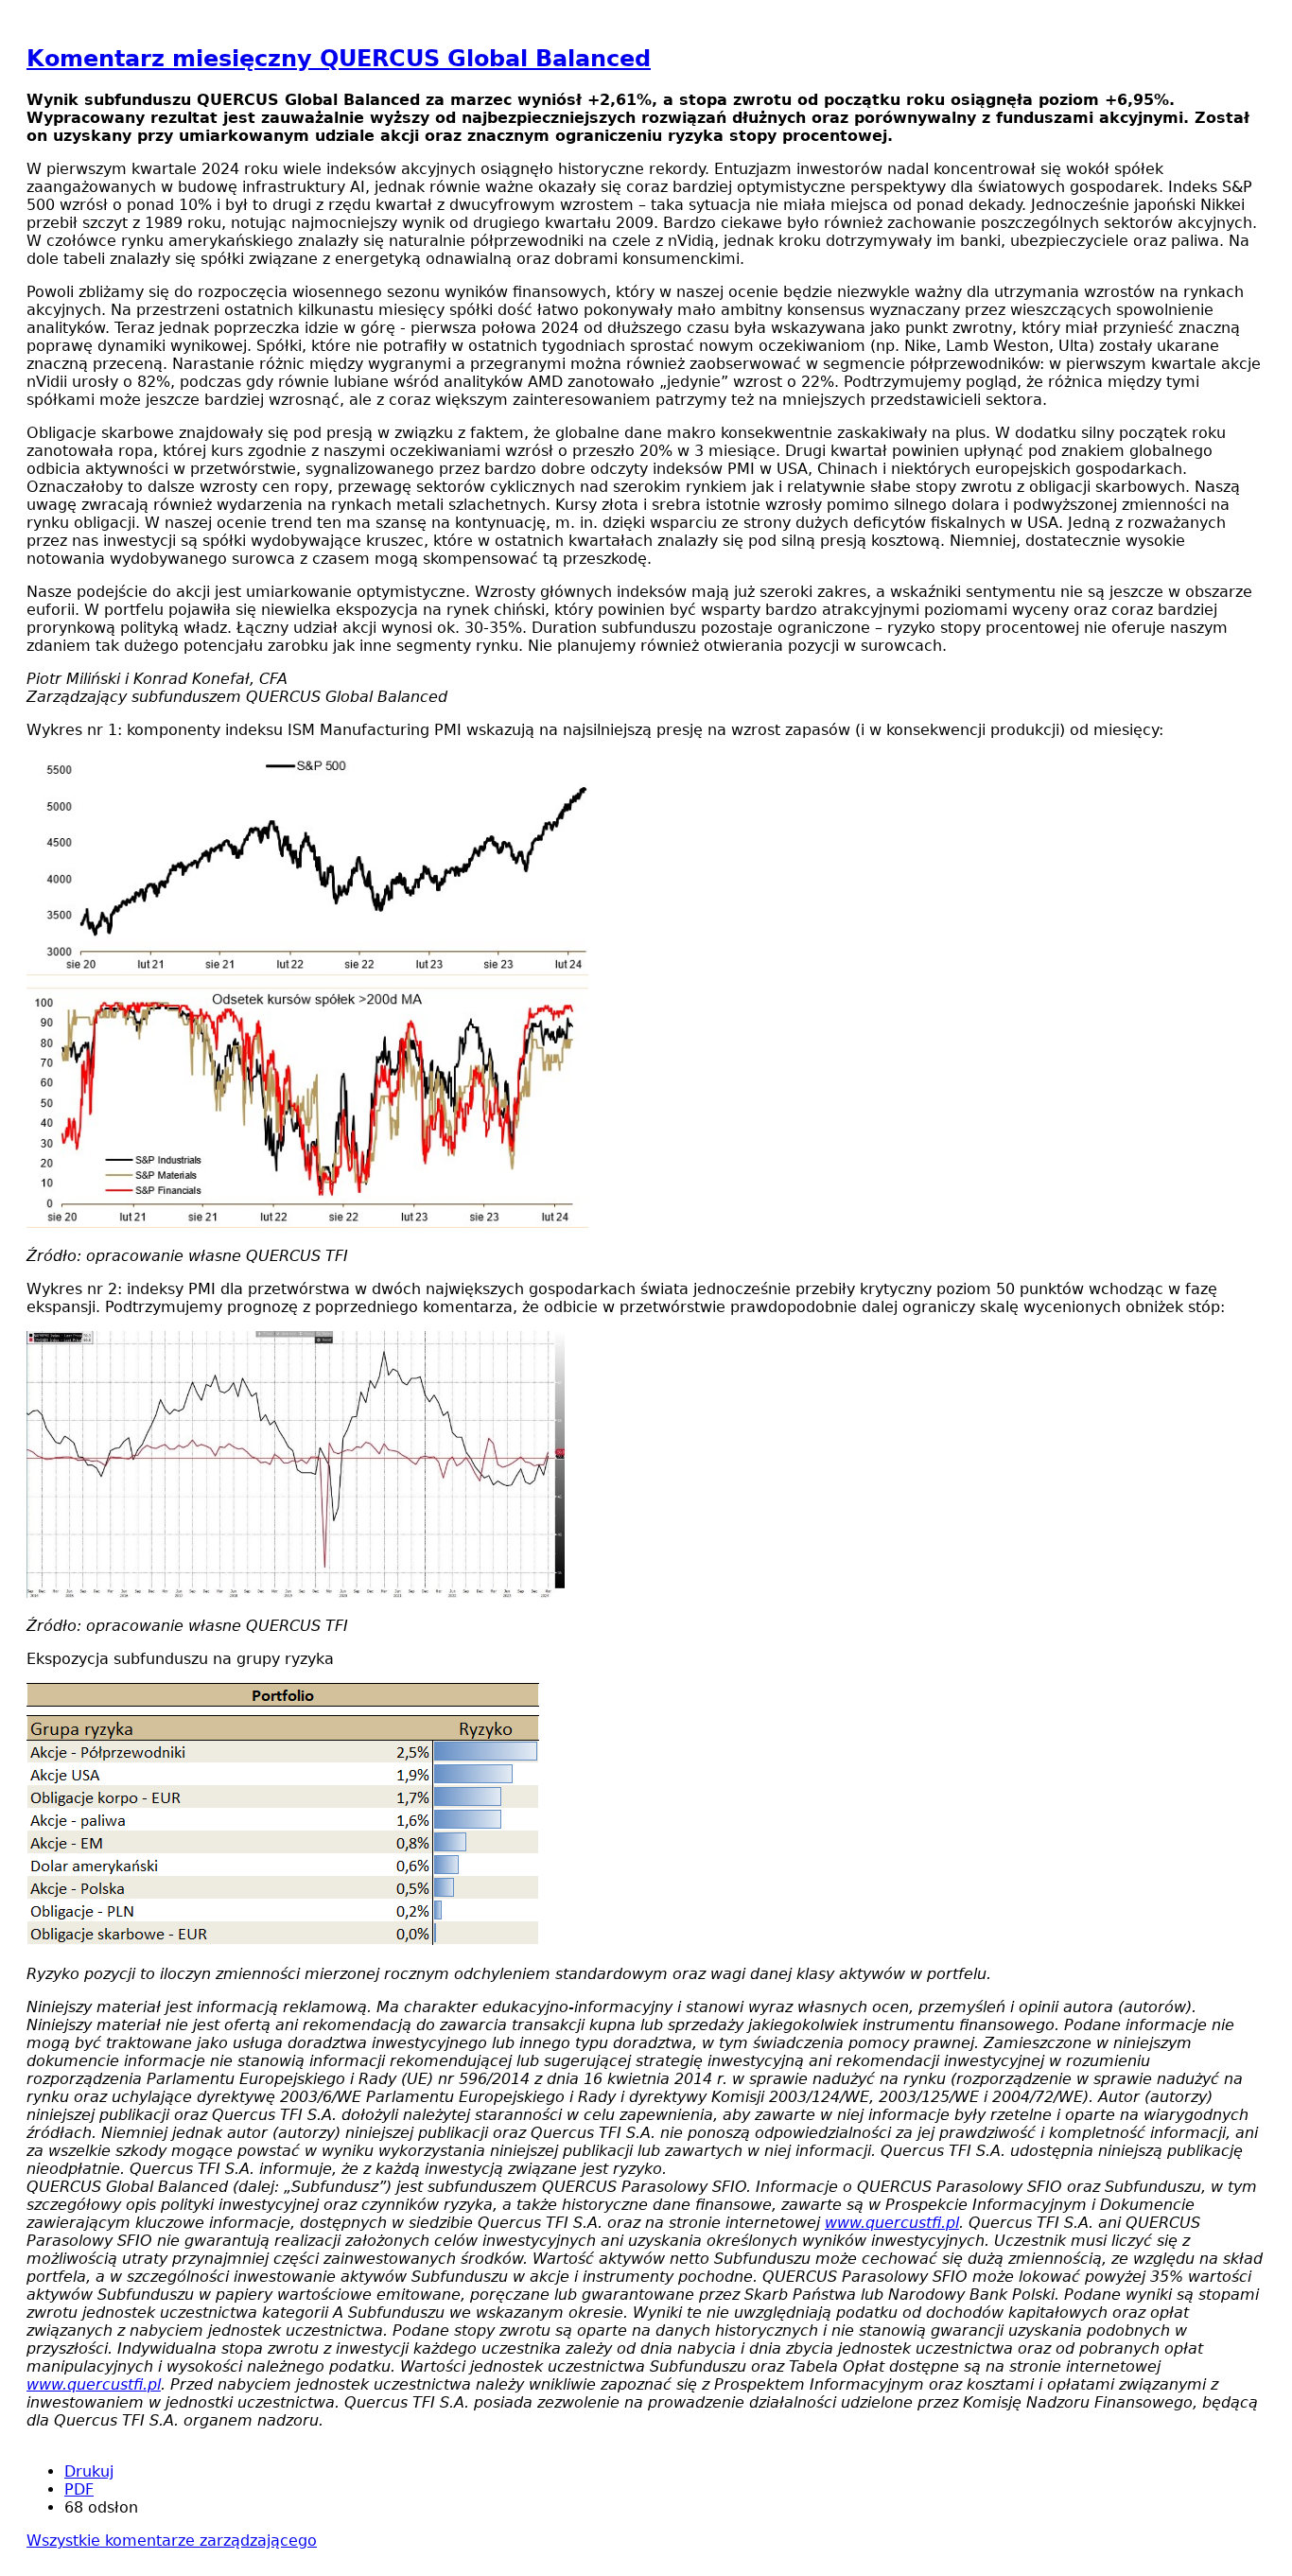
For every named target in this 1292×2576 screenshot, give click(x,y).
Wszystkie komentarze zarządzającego (172, 2541)
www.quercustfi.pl (892, 2223)
